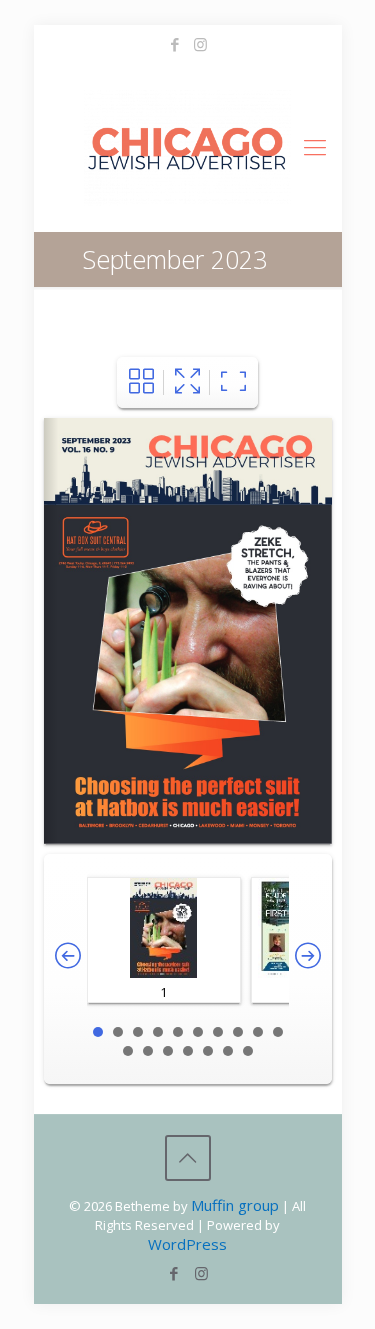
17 (248, 1051)
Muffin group (235, 1205)
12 (148, 1051)
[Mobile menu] (315, 146)
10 (278, 1032)
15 (208, 1051)
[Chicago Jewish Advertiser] (188, 146)
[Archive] (141, 382)
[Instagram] (200, 44)
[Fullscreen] (187, 382)
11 (128, 1051)
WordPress (187, 1244)
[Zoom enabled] (233, 382)
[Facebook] (174, 44)
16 (228, 1051)
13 (168, 1051)
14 (188, 1051)
